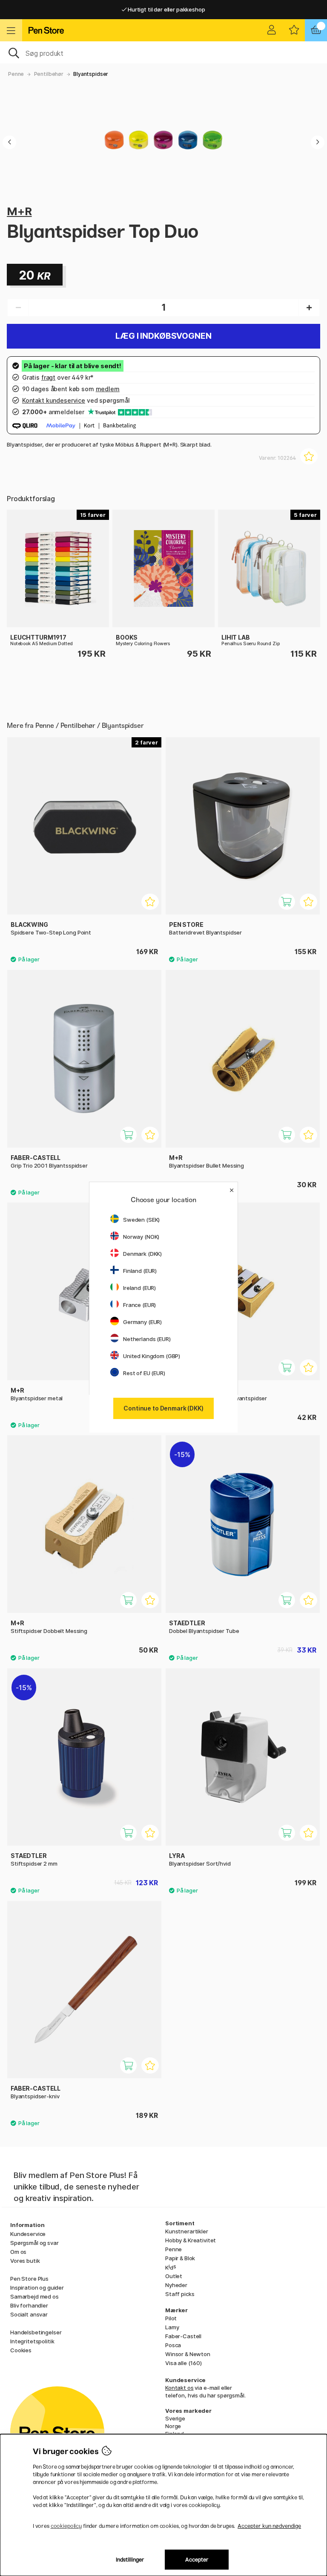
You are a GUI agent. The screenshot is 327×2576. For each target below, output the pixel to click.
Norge (173, 2426)
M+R (19, 211)
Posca (173, 2345)
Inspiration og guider (37, 2288)
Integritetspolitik (32, 2341)
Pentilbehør (49, 74)
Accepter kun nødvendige (269, 2526)
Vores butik (25, 2261)
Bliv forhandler (29, 2305)
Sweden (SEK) (141, 1220)
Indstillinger (130, 2560)
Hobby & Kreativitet (191, 2240)
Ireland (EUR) (139, 1288)
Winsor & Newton (188, 2354)
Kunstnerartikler (187, 2231)
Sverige (175, 2418)
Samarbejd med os (34, 2296)
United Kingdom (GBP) (152, 1356)
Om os (18, 2252)
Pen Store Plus (29, 2279)
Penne (16, 74)
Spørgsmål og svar (34, 2243)
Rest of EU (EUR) (144, 1373)
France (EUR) (139, 1305)
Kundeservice (28, 2234)
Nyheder (176, 2285)
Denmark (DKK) (142, 1254)
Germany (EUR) (142, 1322)
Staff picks (180, 2294)
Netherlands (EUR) (147, 1339)
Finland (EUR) (140, 1271)
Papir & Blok (180, 2258)
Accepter (197, 2560)
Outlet (174, 2276)
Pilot (171, 2318)
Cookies (21, 2350)
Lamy (172, 2327)
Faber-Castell (183, 2336)
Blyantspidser (91, 74)
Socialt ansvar (29, 2314)
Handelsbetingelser (36, 2332)
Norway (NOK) (141, 1237)
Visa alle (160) (184, 2363)
